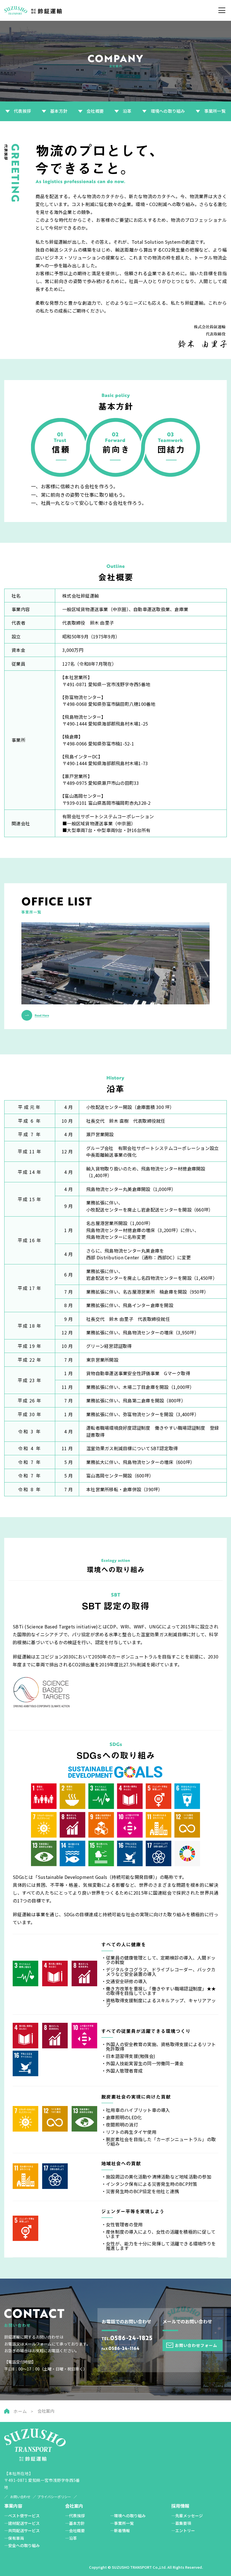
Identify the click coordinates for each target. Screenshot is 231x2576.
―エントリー (183, 2530)
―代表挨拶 (75, 2516)
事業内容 (13, 2506)
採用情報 (180, 2506)
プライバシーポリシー (54, 2497)
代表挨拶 (22, 111)
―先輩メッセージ (187, 2516)
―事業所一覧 (122, 2523)
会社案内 (74, 2506)
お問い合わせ (20, 2497)
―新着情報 (120, 2530)
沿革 (127, 111)
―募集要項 (181, 2523)
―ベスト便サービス (22, 2516)
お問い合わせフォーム (196, 2345)
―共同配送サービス (22, 2530)
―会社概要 (75, 2530)
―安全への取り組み (22, 2545)
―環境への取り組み (128, 2516)
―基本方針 (75, 2523)
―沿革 (71, 2538)
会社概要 (95, 111)
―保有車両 (14, 2538)
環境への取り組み (168, 111)
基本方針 (59, 111)
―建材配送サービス (22, 2523)
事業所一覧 (215, 111)
